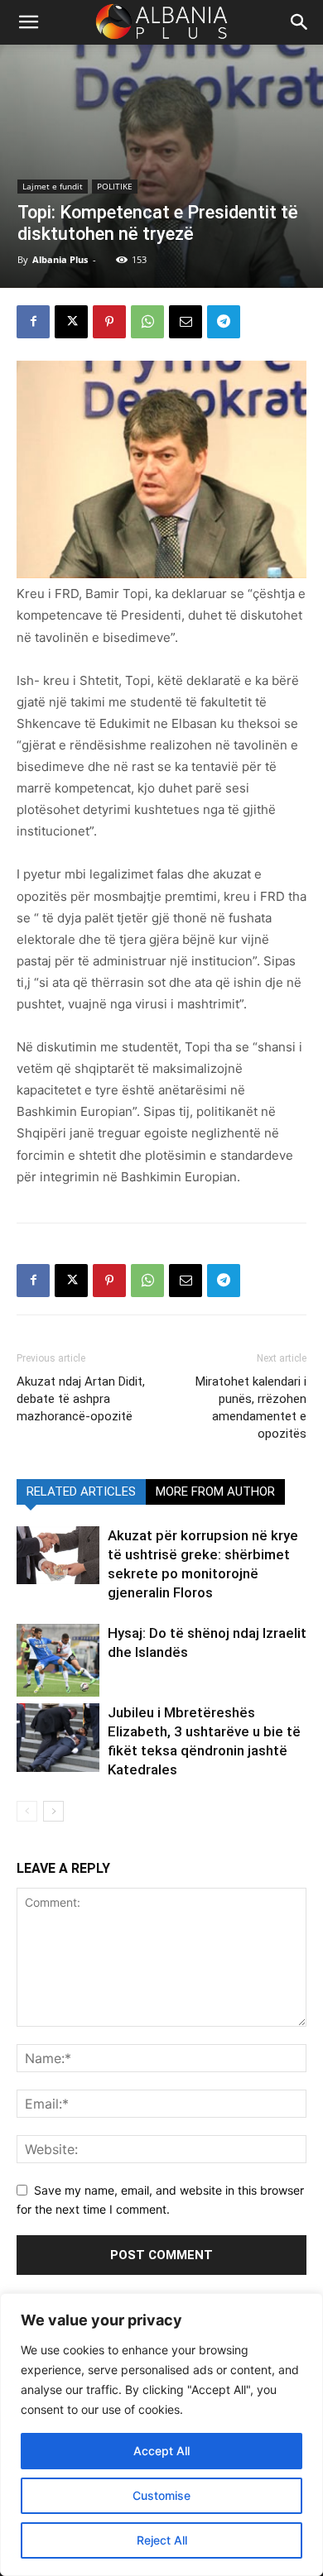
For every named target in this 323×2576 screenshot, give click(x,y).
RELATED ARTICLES (81, 1491)
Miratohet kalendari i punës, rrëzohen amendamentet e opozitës (251, 1408)
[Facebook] (33, 322)
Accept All (161, 2451)
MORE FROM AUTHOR (215, 1491)
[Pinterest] (109, 322)
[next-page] (53, 1811)
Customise (161, 2495)
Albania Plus (60, 259)
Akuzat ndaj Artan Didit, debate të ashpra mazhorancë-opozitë (81, 1399)
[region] (161, 2435)
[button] (300, 22)
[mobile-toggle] (28, 22)
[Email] (186, 322)
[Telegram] (224, 322)
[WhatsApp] (147, 322)
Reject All (162, 2540)
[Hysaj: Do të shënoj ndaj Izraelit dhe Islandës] (58, 1660)
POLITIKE (115, 186)
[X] (71, 322)
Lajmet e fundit (53, 186)
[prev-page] (27, 1811)
